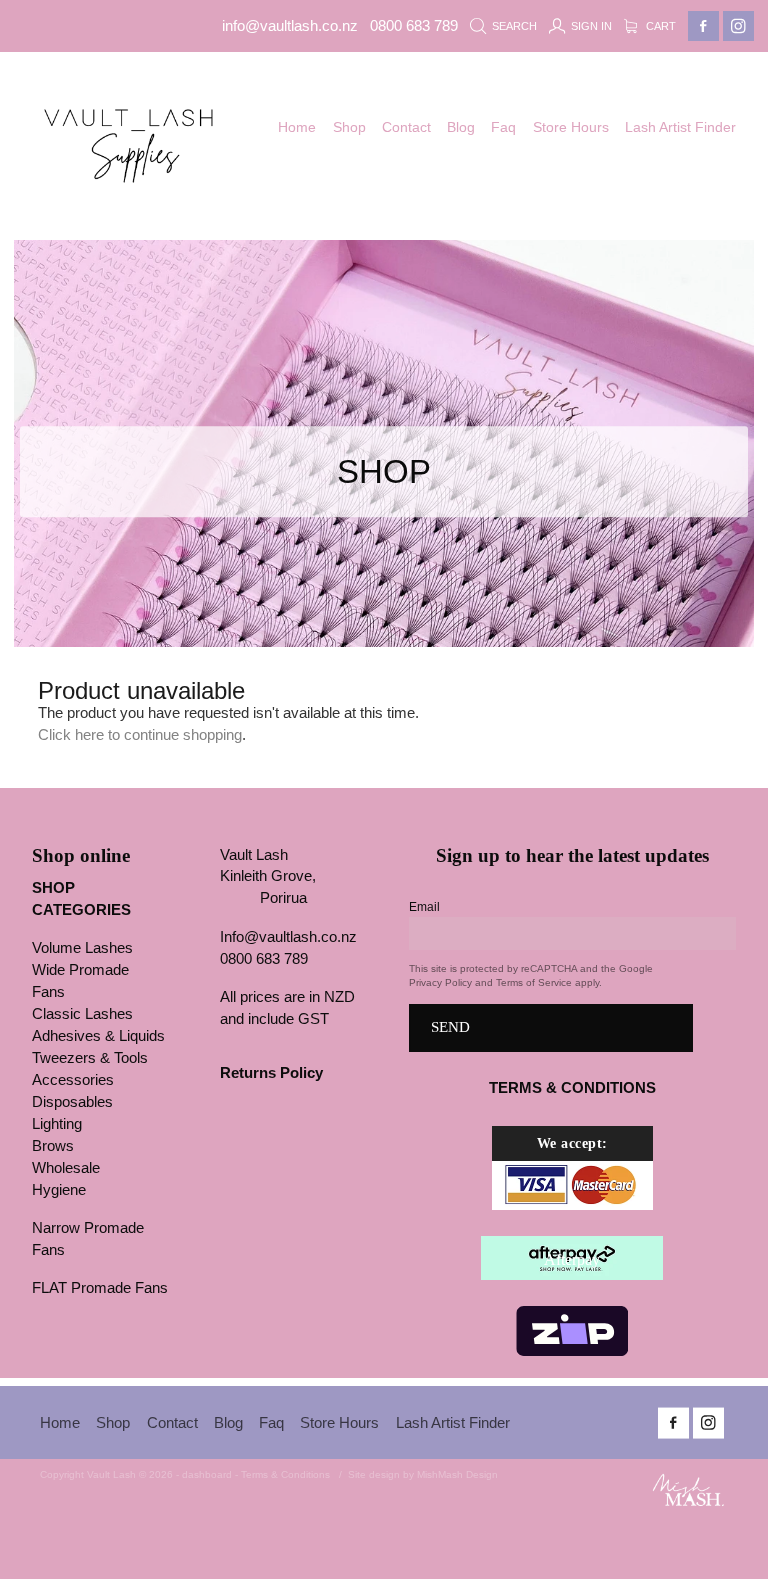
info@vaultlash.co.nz (290, 26)
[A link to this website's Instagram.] (738, 26)
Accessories (73, 1080)
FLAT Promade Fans (100, 1288)
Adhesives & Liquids (98, 1036)
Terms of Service (534, 982)
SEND (450, 1027)
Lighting (57, 1124)
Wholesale (66, 1168)
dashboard (207, 1474)
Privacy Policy (440, 982)
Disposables (72, 1102)
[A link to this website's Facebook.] (703, 26)
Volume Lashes (82, 948)
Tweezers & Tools (90, 1058)
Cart (659, 26)
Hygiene (59, 1190)
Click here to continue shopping (140, 735)
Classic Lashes (82, 1014)
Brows (53, 1146)
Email (424, 907)
